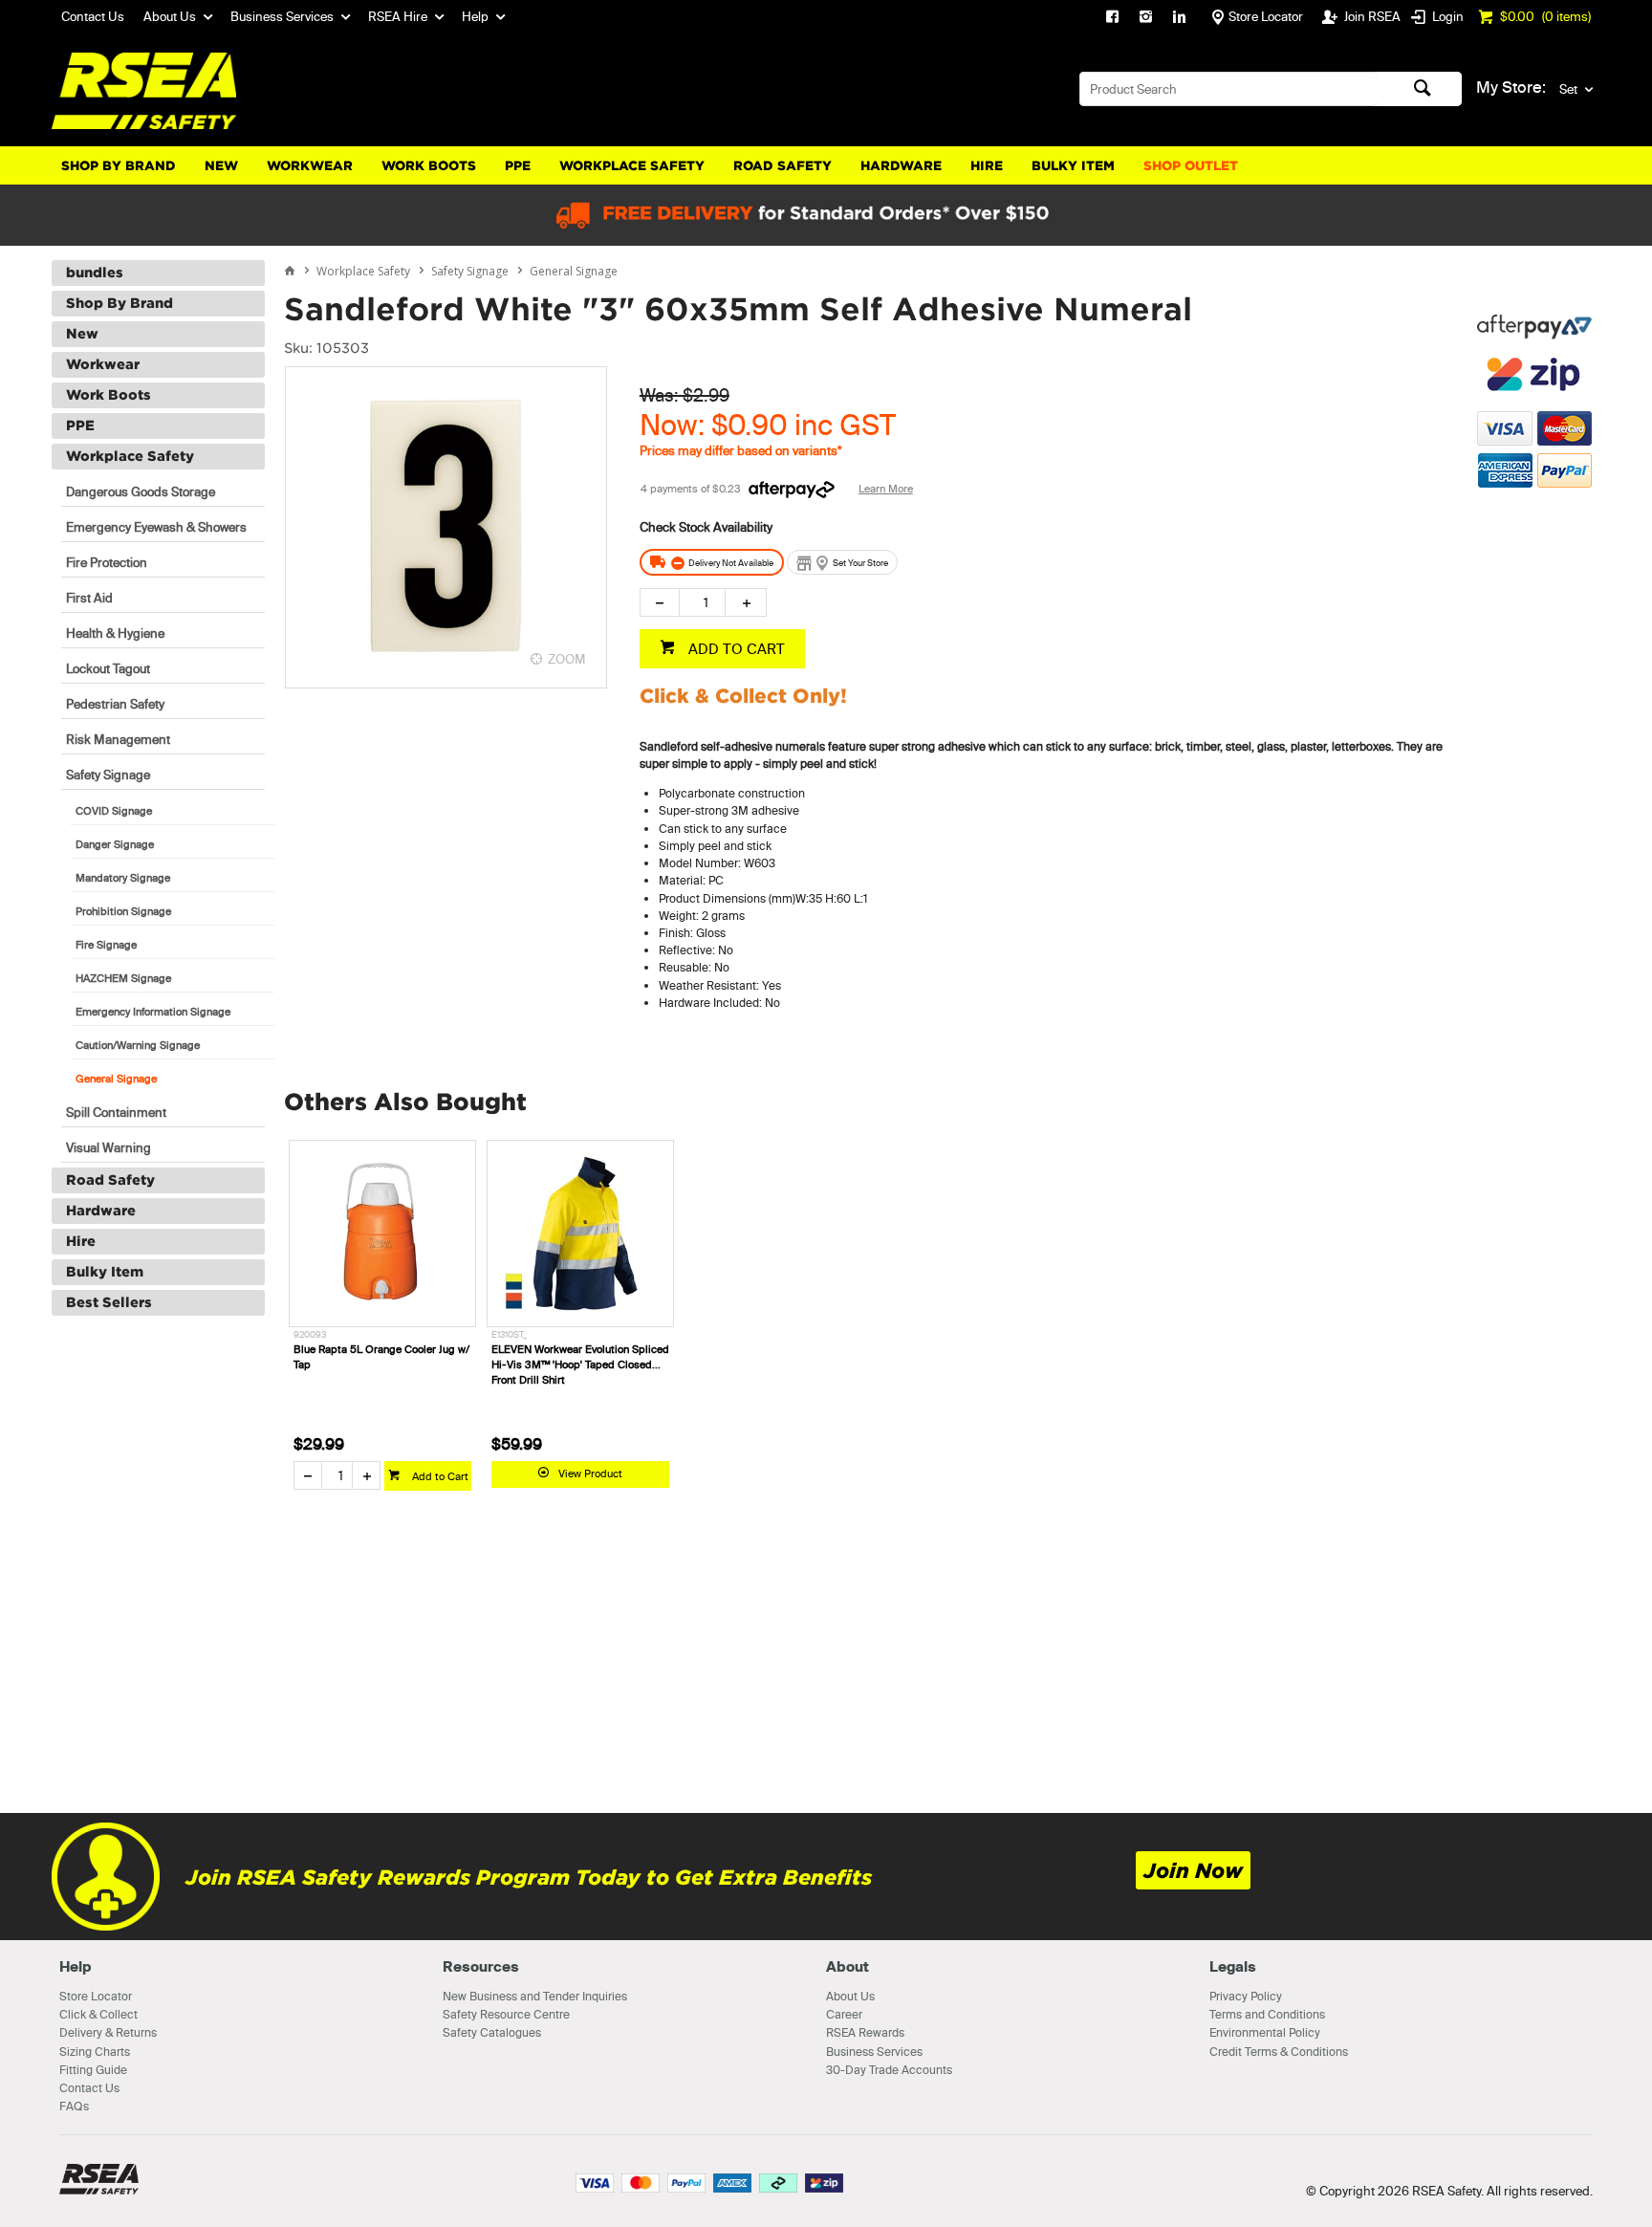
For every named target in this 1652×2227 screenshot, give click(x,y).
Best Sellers (109, 1302)
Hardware (901, 166)
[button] (1534, 583)
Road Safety (783, 166)
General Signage (116, 1079)
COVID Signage (114, 811)
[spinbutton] (702, 602)
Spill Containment (116, 1112)
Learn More (886, 489)
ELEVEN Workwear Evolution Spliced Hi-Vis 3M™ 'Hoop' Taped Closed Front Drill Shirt (580, 1365)
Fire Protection (107, 562)
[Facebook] (1112, 19)
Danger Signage (115, 844)
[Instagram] (1146, 19)
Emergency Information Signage (153, 1012)
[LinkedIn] (1179, 19)
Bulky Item (1073, 166)
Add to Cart (439, 1476)
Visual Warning (109, 1147)
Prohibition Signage (123, 911)
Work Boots (429, 166)
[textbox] (1228, 89)
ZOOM (567, 659)
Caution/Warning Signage (138, 1045)
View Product (590, 1474)
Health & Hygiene (115, 633)
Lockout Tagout (108, 668)
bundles (95, 273)
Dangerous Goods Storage (141, 491)
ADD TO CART (735, 649)
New (221, 166)
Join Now (1193, 1871)
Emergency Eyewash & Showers (156, 527)
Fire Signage (106, 945)
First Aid (89, 598)
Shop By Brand (119, 166)
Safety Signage (108, 775)
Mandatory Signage (123, 878)
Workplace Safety (632, 166)
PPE (518, 166)
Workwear (310, 166)
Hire (987, 166)
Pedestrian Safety (115, 704)
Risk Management (118, 739)
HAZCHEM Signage (123, 978)
